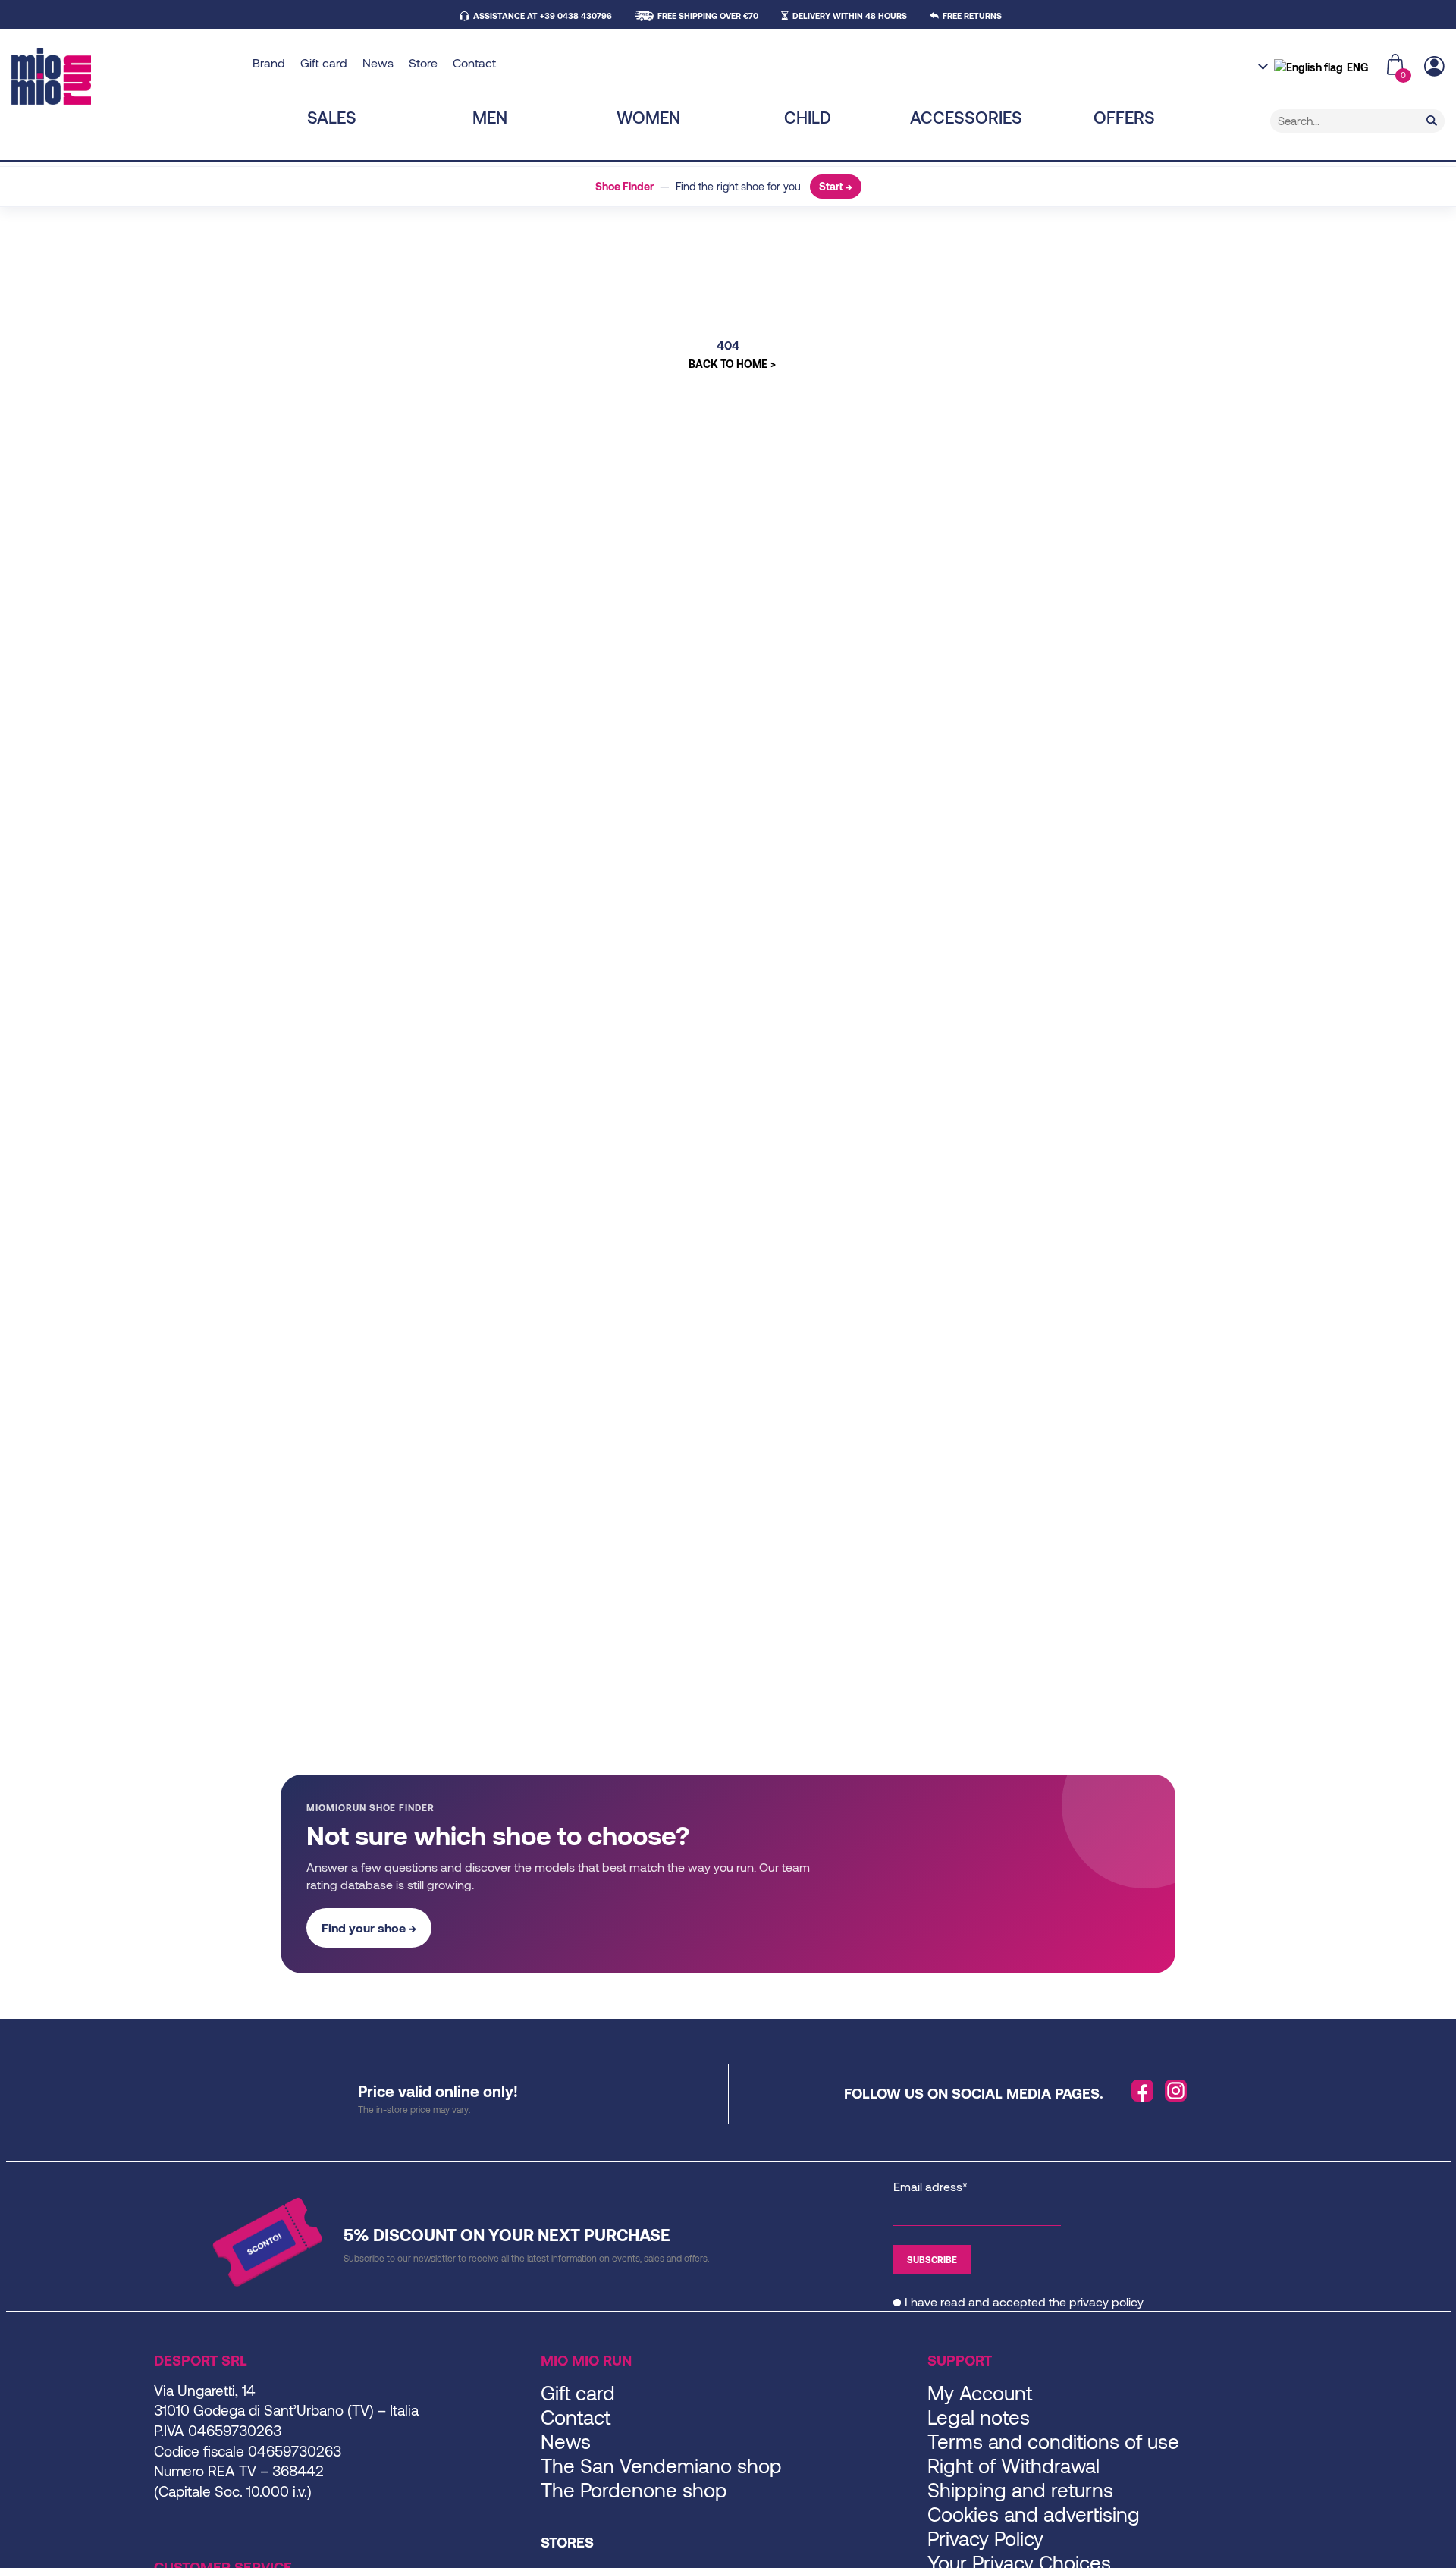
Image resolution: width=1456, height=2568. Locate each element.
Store (423, 63)
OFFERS (1124, 117)
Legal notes (979, 2417)
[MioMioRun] (126, 76)
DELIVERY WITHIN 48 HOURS (850, 16)
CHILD (808, 117)
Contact (474, 63)
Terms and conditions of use (1053, 2441)
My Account (980, 2392)
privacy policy (1106, 2301)
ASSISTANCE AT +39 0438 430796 (543, 16)
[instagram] (1176, 2091)
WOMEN (648, 117)
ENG (1357, 67)
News (378, 63)
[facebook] (1143, 2091)
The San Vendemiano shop (661, 2465)
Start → (836, 186)
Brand (269, 63)
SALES (332, 117)
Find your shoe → (369, 1928)
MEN (490, 117)
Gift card (324, 63)
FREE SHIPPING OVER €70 (708, 16)
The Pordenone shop (634, 2490)
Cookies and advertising (1034, 2514)
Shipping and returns (1020, 2490)
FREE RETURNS (972, 16)
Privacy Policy (985, 2538)
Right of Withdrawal (1014, 2465)
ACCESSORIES (966, 117)
